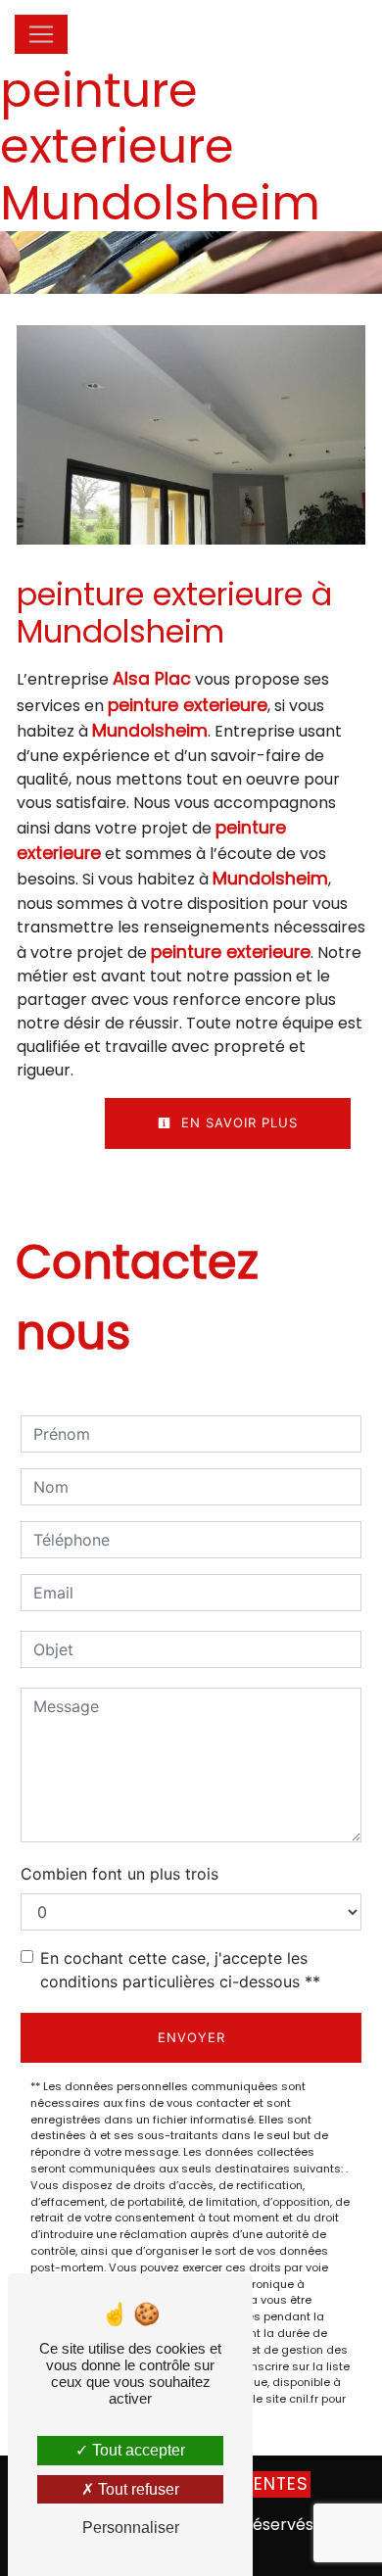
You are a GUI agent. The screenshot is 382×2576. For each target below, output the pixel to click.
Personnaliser (131, 2528)
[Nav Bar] (41, 34)
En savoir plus (237, 1122)
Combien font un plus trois (119, 1874)
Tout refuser (137, 2489)
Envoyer (191, 2037)
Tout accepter (137, 2450)
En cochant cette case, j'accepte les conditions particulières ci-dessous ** (180, 1970)
